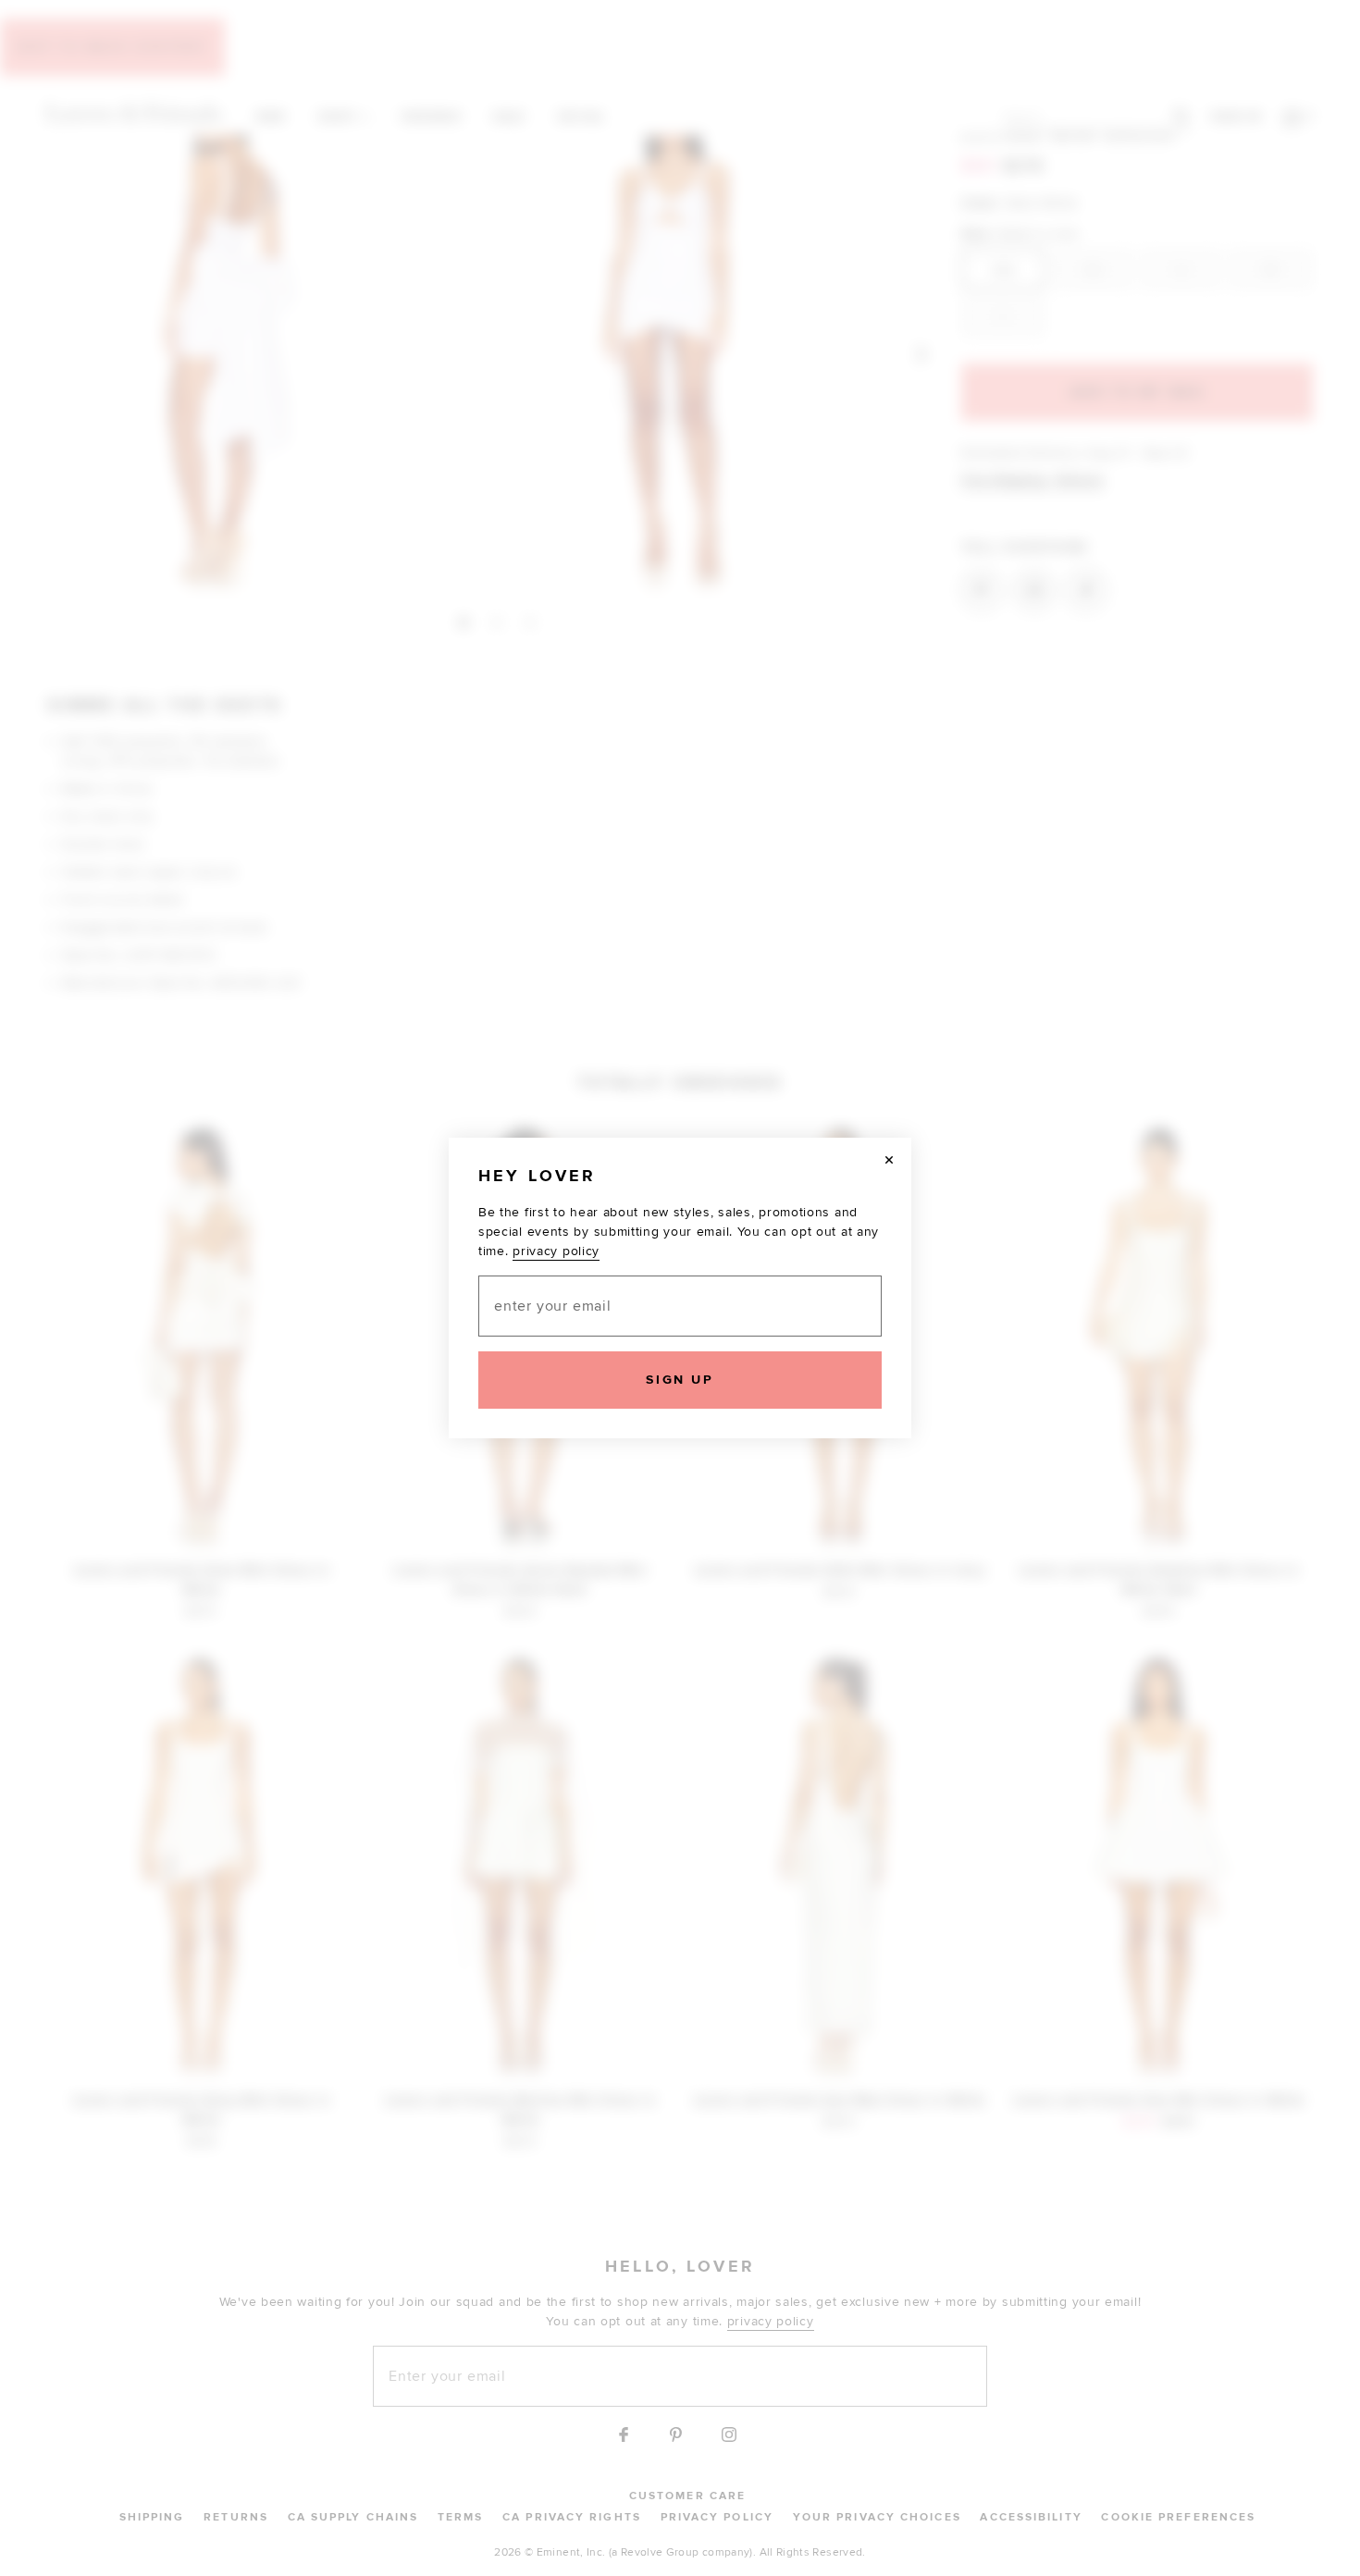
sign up (680, 1380)
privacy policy (556, 1251)
